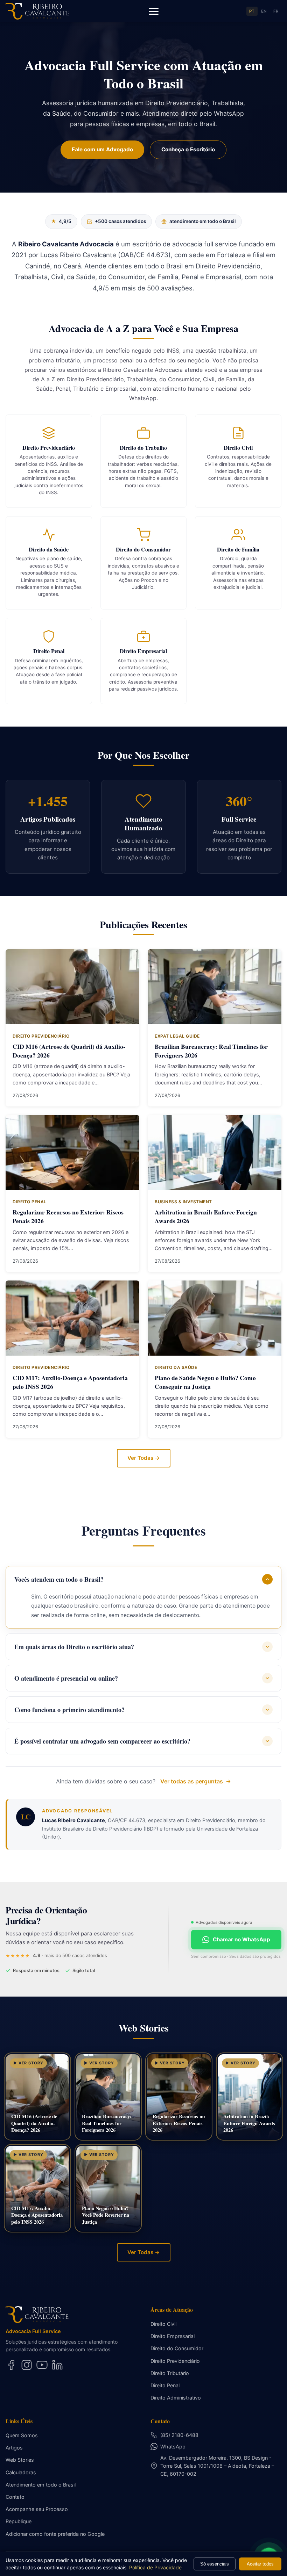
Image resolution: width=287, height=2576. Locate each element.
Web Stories (20, 2460)
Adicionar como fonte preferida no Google (55, 2534)
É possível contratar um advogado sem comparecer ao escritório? (102, 1741)
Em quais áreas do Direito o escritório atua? (74, 1647)
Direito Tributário (170, 2373)
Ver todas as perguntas (192, 1781)
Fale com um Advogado (102, 149)
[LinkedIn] (57, 2365)
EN (264, 11)
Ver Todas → (144, 1458)
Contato (15, 2497)
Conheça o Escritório (188, 149)
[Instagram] (27, 2365)
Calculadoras (21, 2472)
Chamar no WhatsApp (241, 1939)
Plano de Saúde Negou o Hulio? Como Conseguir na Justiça (205, 1382)
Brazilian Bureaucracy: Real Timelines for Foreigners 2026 (211, 1051)
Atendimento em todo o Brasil (41, 2485)
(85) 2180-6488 (179, 2435)
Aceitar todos (260, 2564)
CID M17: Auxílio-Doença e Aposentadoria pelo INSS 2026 (70, 1382)
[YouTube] (42, 2365)
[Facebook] (11, 2365)
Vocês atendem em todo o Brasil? (59, 1579)
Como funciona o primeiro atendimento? (69, 1710)
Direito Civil (163, 2324)
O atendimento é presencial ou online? (66, 1678)
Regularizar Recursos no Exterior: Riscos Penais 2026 (68, 1216)
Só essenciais (215, 2564)
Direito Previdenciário (175, 2361)
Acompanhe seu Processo (37, 2509)
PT (252, 11)
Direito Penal (165, 2385)
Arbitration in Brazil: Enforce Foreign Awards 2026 (206, 1216)
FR (276, 11)
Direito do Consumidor (177, 2348)
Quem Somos (22, 2435)
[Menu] (154, 11)
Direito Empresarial (173, 2336)
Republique (19, 2521)
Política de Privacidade (155, 2567)
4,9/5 (61, 221)
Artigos (14, 2448)
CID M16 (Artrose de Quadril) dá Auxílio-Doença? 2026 (69, 1051)
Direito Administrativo (176, 2398)
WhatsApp (173, 2447)
